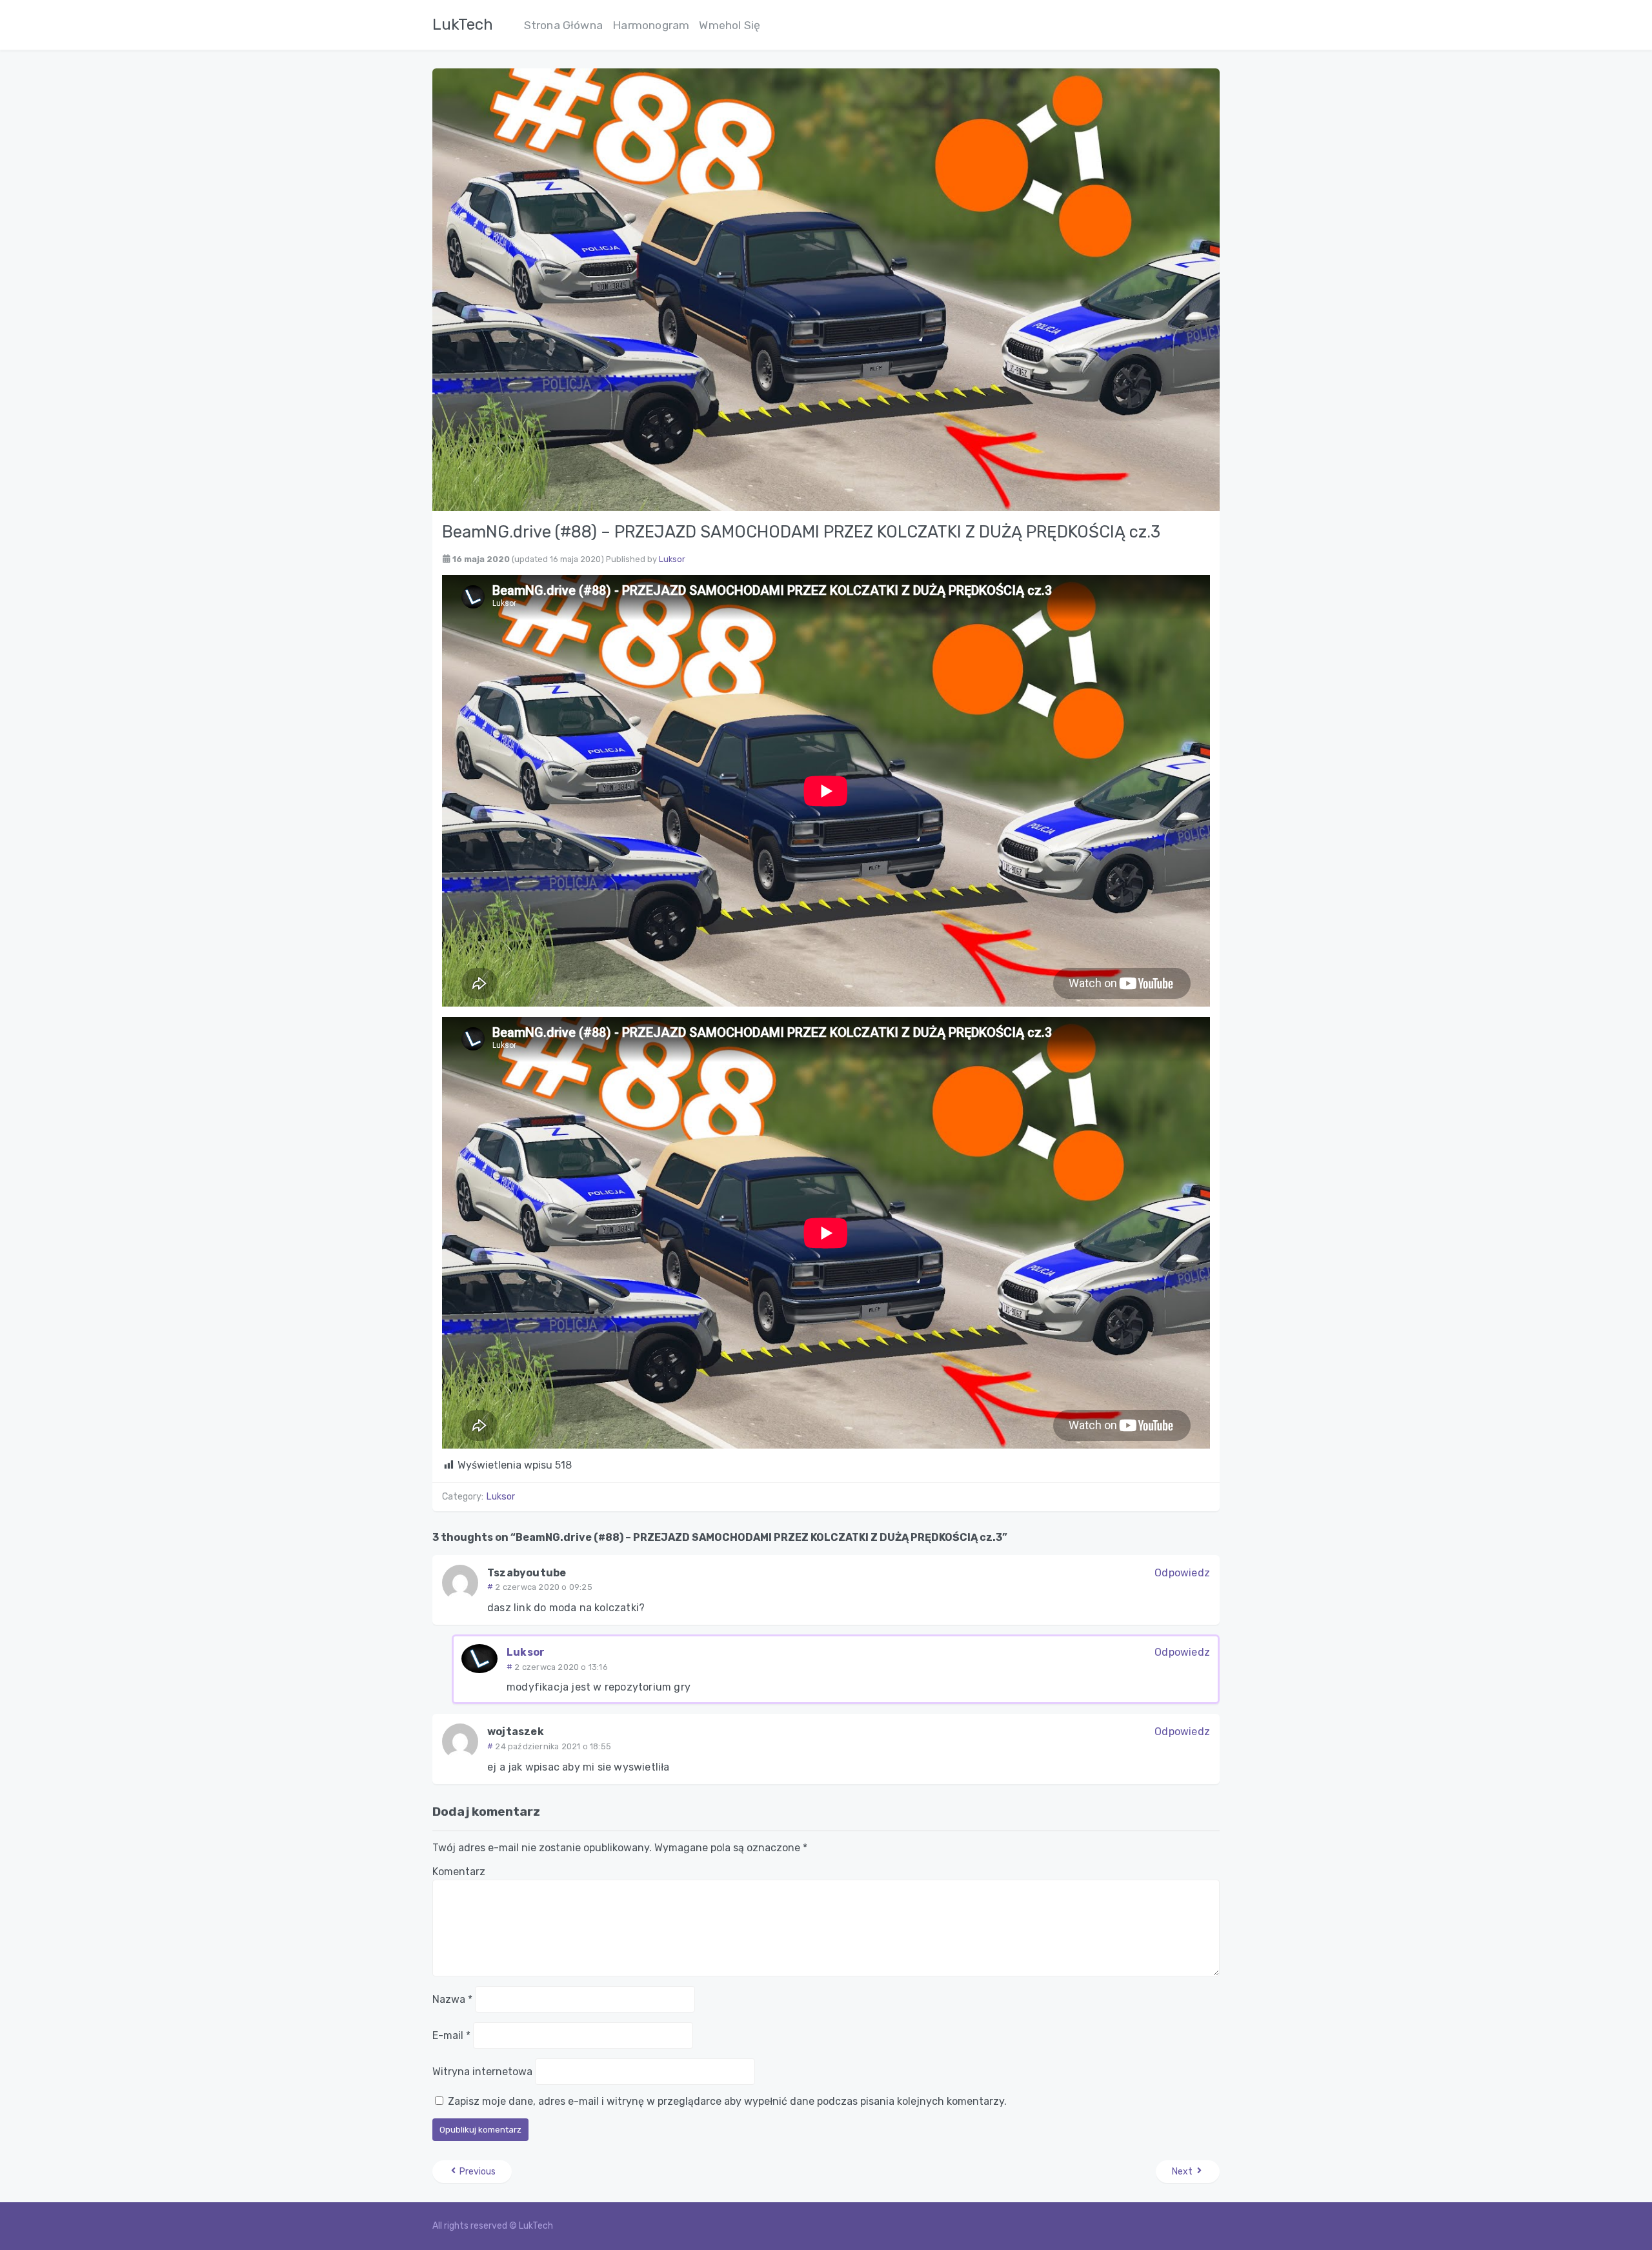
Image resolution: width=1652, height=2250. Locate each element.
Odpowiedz (1182, 1573)
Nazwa (452, 1999)
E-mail (451, 2035)
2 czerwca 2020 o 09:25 (543, 1587)
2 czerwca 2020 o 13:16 (561, 1667)
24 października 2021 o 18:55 (553, 1746)
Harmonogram (651, 25)
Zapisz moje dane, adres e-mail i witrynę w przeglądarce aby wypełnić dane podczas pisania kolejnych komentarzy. (727, 2101)
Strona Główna (564, 25)
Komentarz (459, 1872)
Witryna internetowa (482, 2072)
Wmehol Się (730, 25)
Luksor (672, 559)
